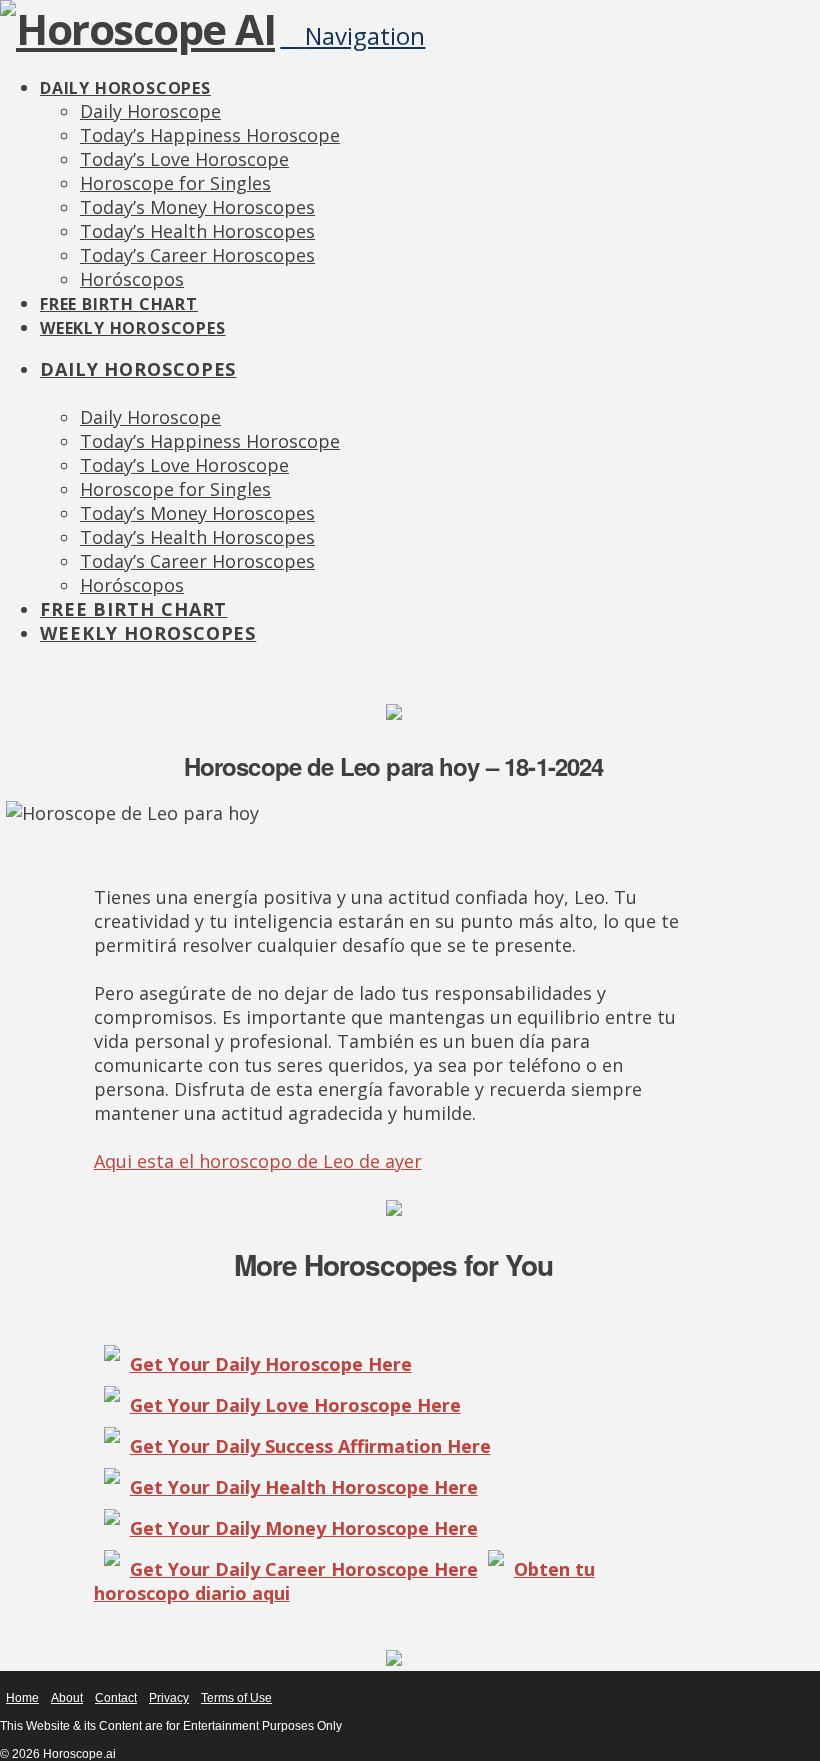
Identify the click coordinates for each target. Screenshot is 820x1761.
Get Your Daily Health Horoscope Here (304, 1487)
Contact (116, 1698)
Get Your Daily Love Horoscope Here (295, 1405)
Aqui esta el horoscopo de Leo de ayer (258, 1161)
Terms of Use (236, 1698)
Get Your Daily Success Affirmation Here (310, 1446)
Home (22, 1698)
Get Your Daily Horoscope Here (271, 1364)
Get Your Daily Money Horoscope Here (304, 1528)
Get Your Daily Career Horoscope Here (304, 1569)
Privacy (169, 1698)
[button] (352, 35)
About (67, 1698)
